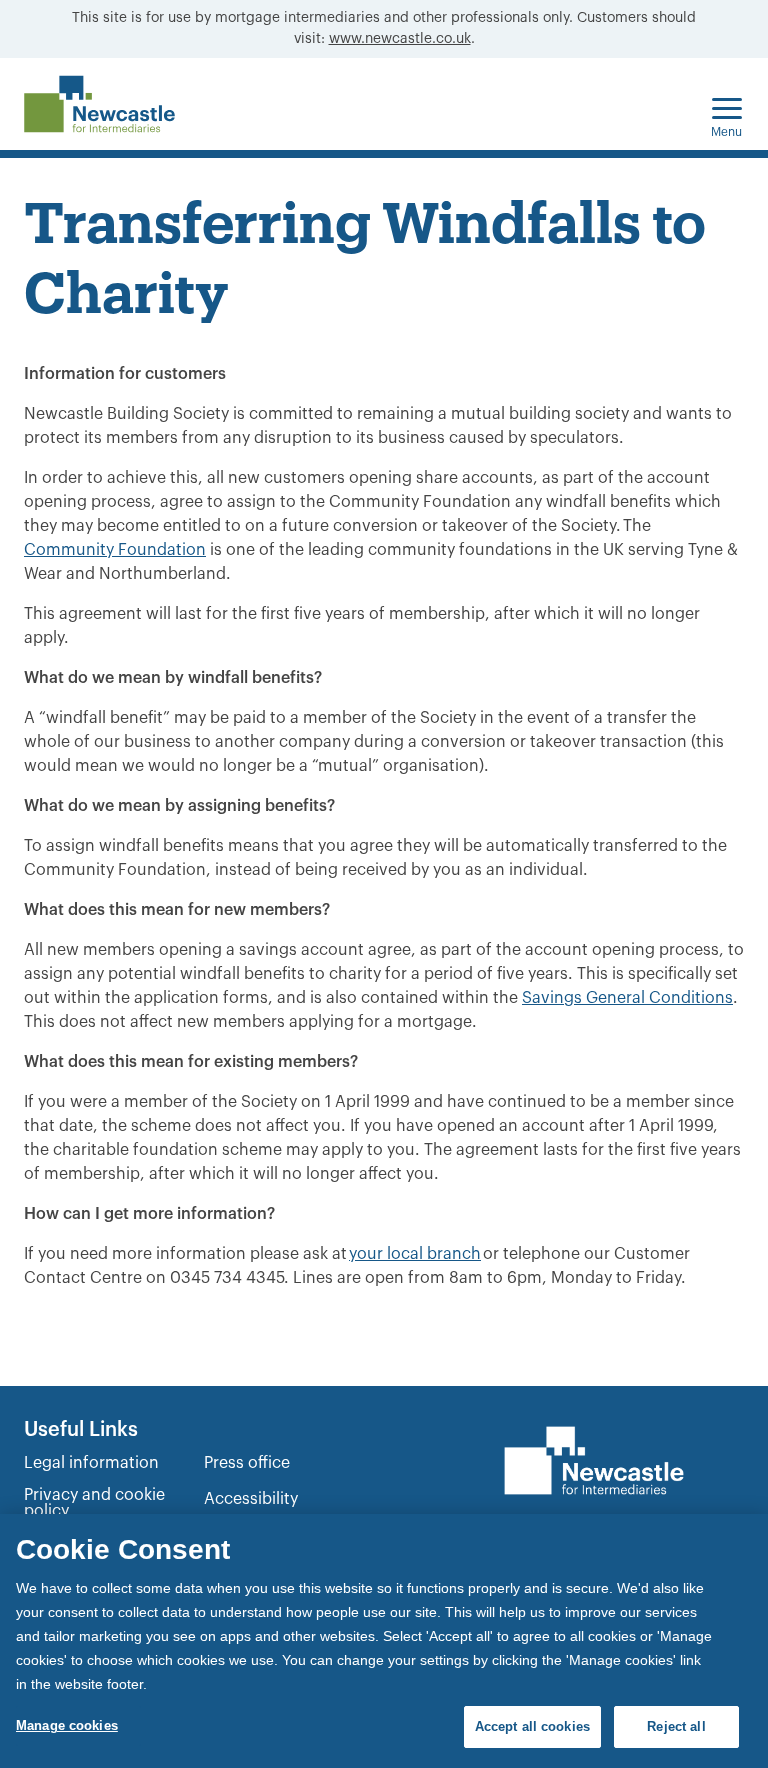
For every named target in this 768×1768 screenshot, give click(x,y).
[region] (384, 1641)
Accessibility (251, 1499)
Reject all (676, 1726)
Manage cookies (67, 1725)
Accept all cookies (532, 1726)
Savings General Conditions (627, 998)
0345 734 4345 (227, 1278)
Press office (247, 1463)
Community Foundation (115, 550)
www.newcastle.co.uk (400, 39)
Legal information (91, 1463)
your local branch (415, 1254)
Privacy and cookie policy (94, 1503)
